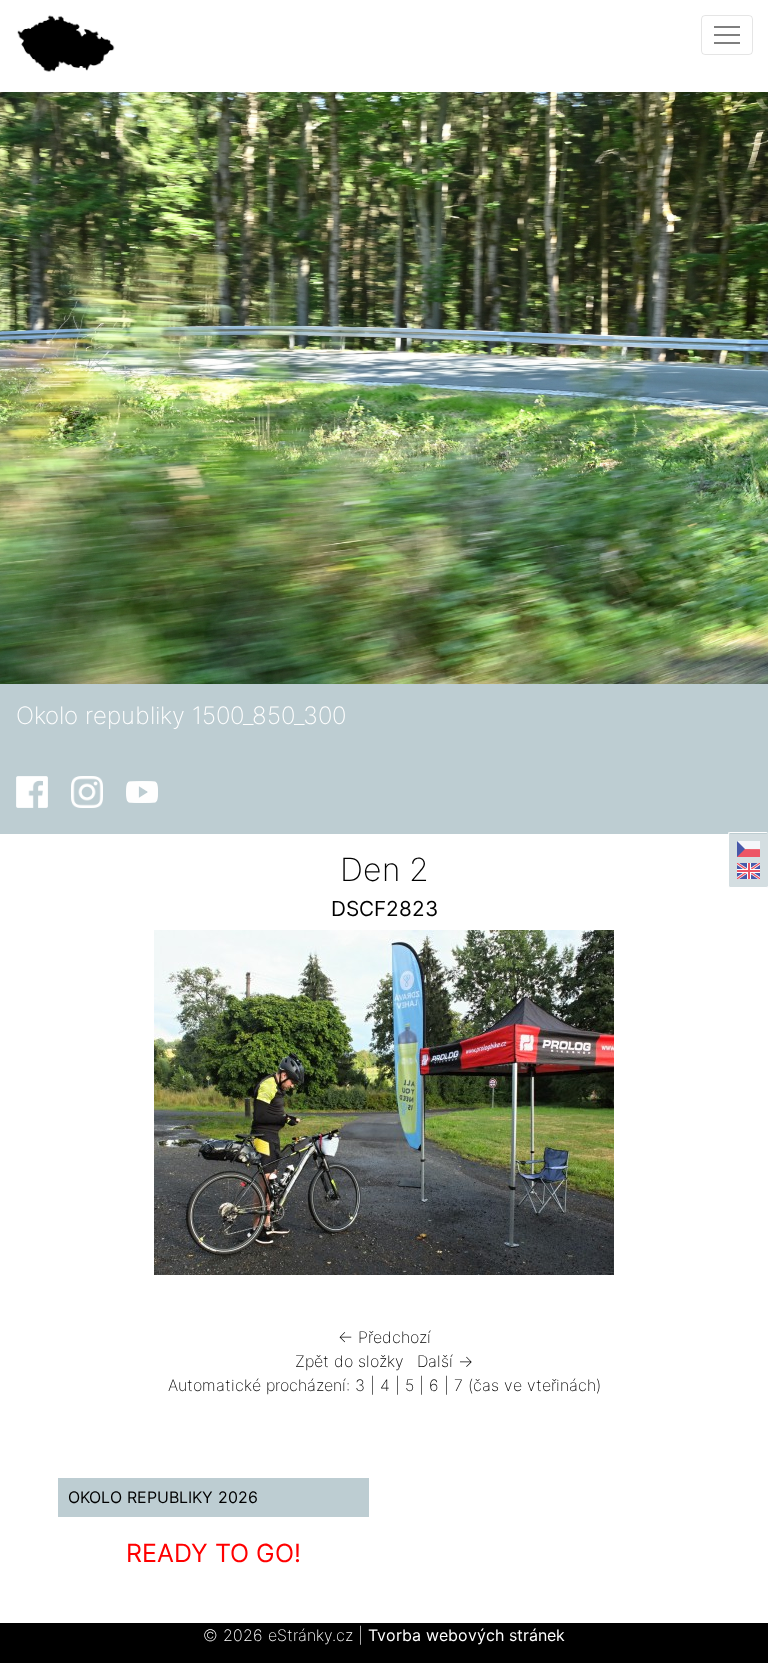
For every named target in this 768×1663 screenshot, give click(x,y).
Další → (445, 1361)
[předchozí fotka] (70, 1107)
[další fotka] (697, 1107)
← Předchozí (384, 1337)
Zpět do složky (349, 1361)
